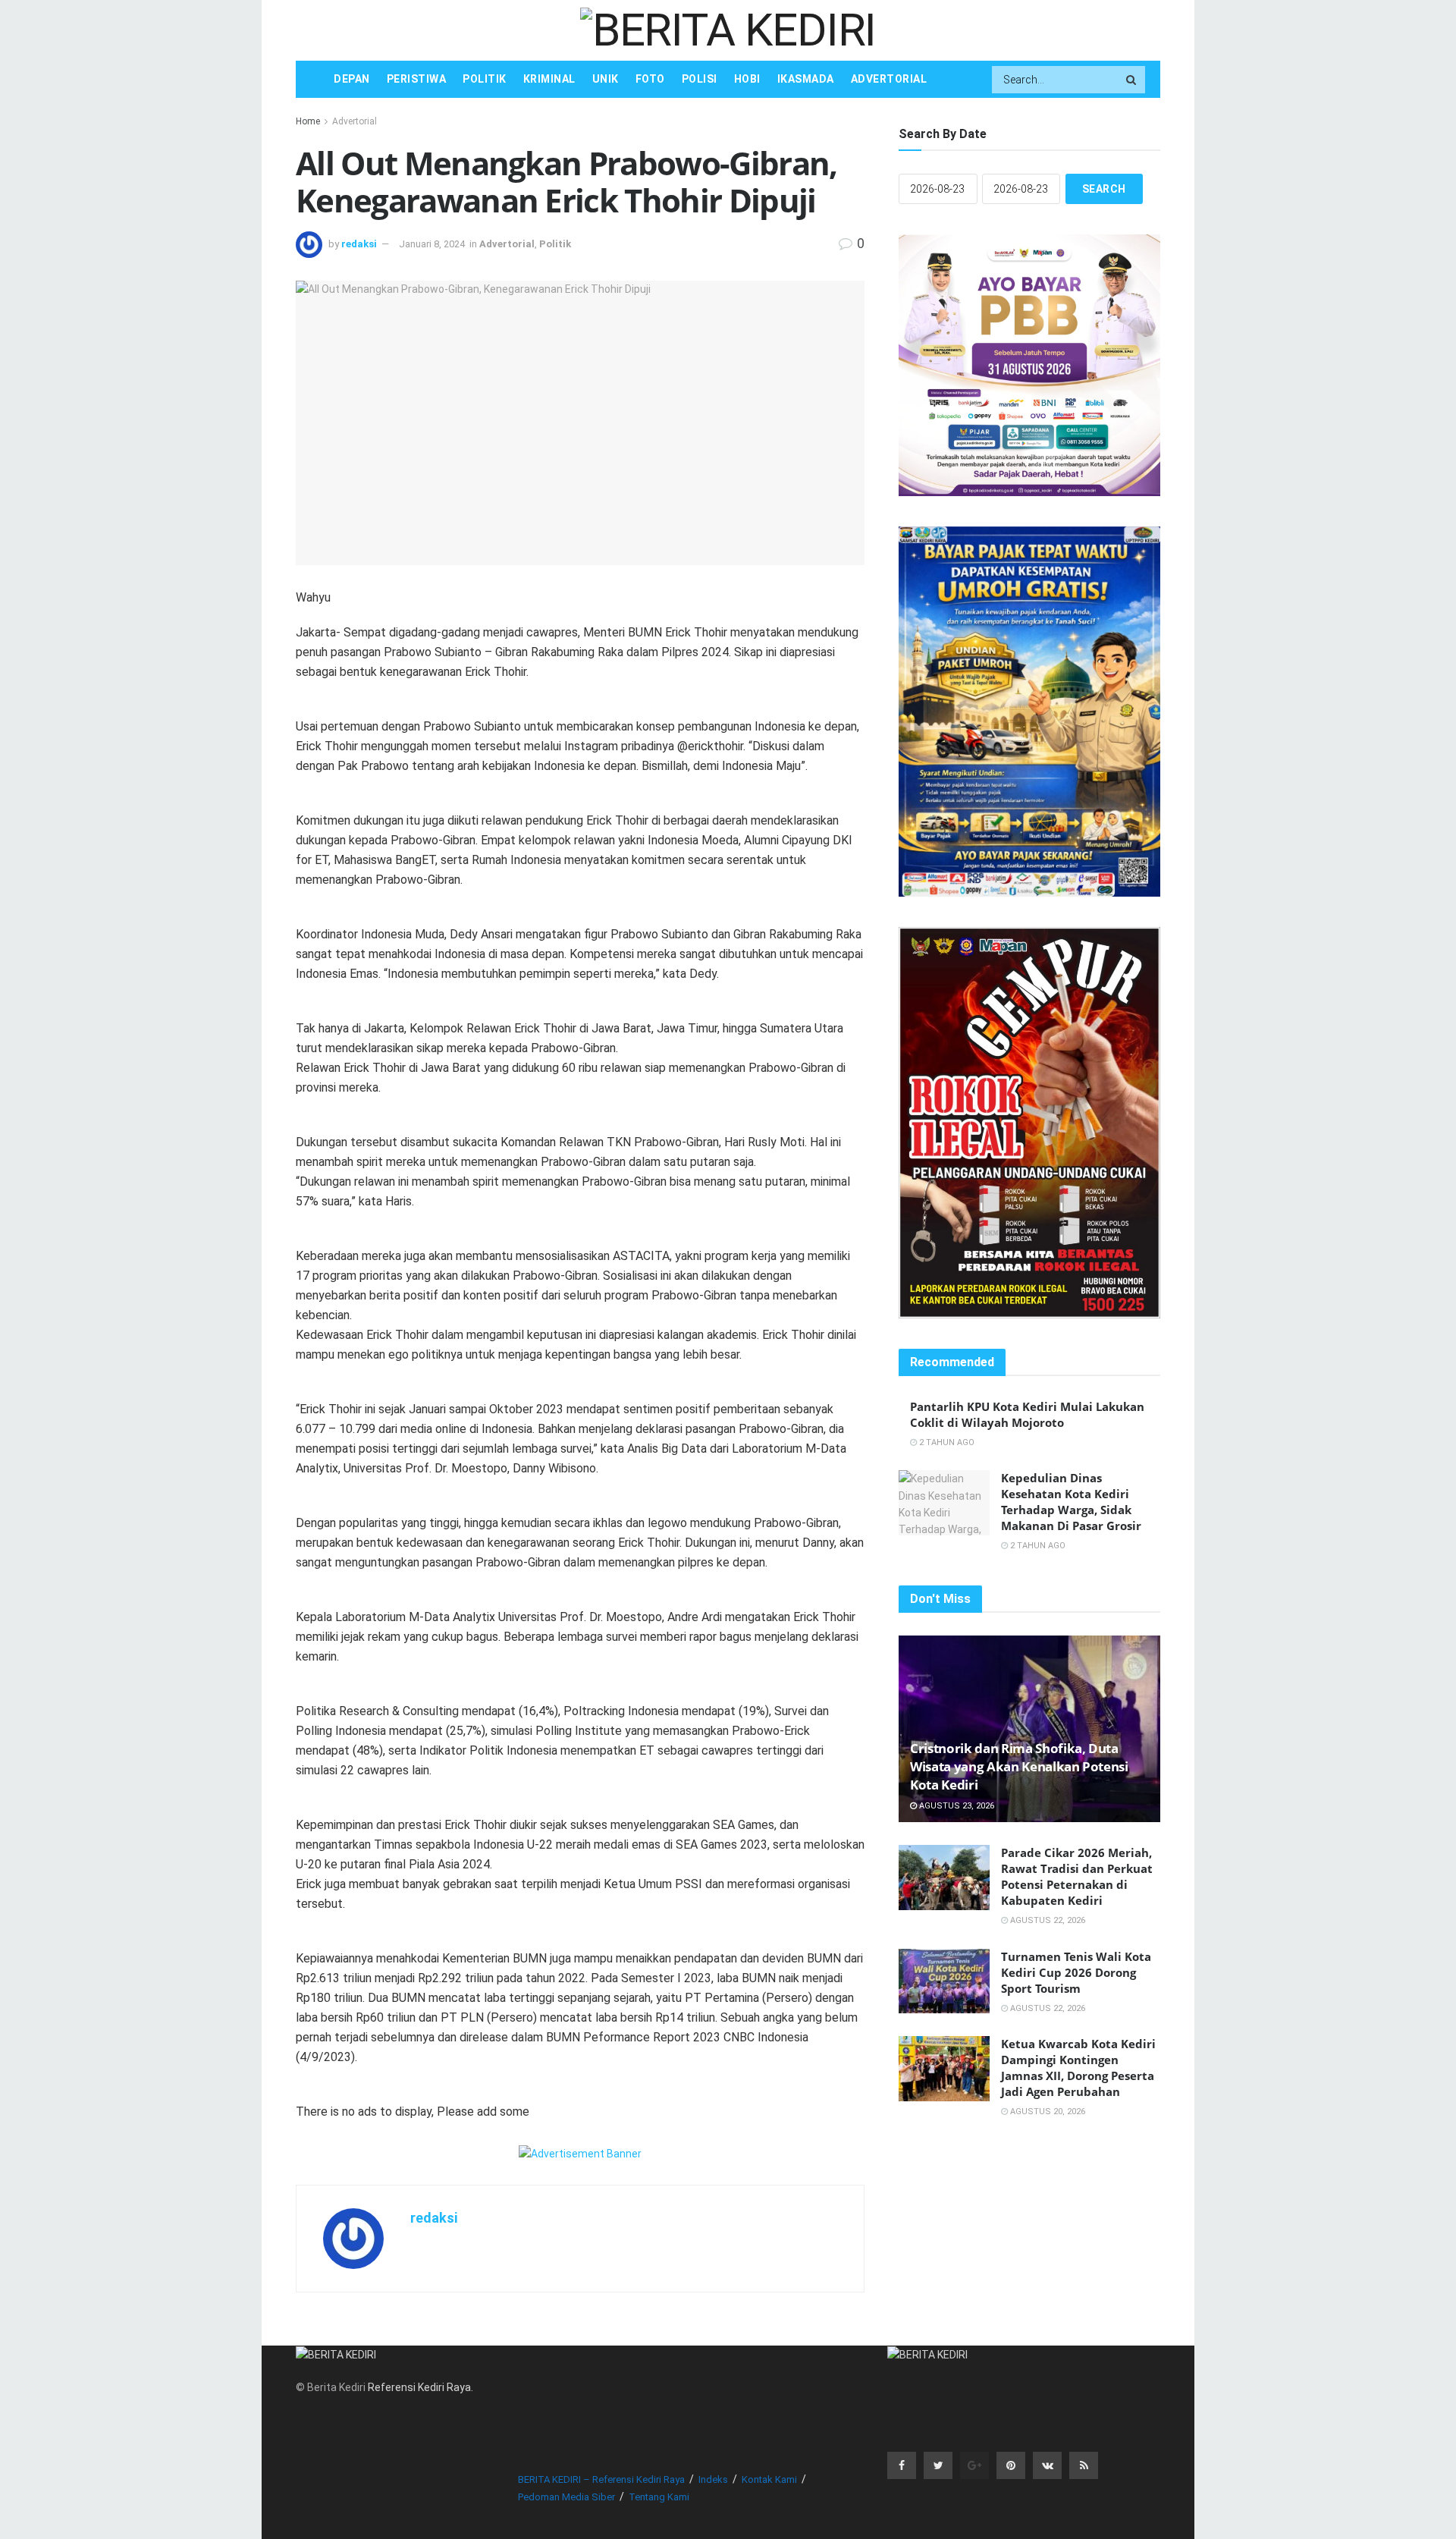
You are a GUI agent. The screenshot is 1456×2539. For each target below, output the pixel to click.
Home (308, 121)
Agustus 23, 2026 (955, 1806)
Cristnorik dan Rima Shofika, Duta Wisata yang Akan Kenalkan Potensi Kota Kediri (1019, 1766)
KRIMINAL (549, 79)
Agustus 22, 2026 (1046, 1920)
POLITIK (485, 79)
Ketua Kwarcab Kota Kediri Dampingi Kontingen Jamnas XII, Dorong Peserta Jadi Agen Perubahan (1078, 2068)
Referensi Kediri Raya (419, 2387)
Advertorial (355, 121)
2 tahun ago (946, 1442)
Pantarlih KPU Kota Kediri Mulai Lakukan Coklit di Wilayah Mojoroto (1027, 1414)
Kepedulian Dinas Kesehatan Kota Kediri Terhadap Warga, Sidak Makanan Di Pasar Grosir (1071, 1502)
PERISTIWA (417, 79)
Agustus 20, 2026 (1046, 2112)
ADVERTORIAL (889, 79)
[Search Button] (1132, 80)
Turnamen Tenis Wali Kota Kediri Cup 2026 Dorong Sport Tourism (1076, 1972)
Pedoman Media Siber (566, 2497)
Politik (555, 244)
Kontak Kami (769, 2479)
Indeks (713, 2479)
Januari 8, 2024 (432, 244)
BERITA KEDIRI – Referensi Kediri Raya (601, 2479)
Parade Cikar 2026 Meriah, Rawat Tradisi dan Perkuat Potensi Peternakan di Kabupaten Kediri (1077, 1876)
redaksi (359, 244)
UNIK (606, 79)
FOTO (650, 79)
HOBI (747, 79)
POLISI (700, 79)
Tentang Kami (659, 2497)
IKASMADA (806, 79)
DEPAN (352, 79)
